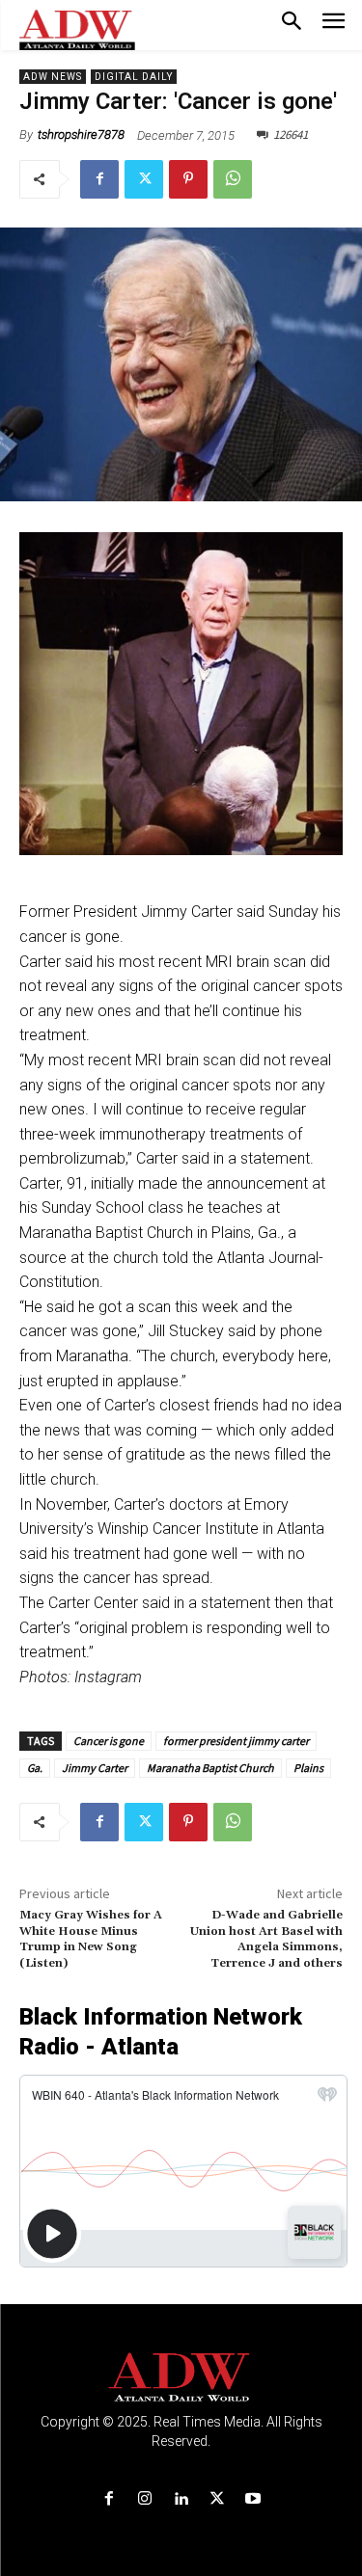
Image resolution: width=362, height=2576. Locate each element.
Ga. (35, 1768)
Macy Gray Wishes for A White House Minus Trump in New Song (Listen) (91, 1939)
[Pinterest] (188, 179)
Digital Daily (134, 77)
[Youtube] (252, 2499)
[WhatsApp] (233, 179)
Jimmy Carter (95, 1768)
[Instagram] (145, 2499)
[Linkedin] (181, 2499)
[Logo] (181, 2378)
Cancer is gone (109, 1741)
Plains (308, 1768)
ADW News (53, 77)
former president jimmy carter (236, 1741)
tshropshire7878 (81, 134)
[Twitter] (144, 179)
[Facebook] (99, 179)
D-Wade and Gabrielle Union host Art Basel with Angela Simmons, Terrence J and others (266, 1939)
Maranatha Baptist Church (210, 1768)
